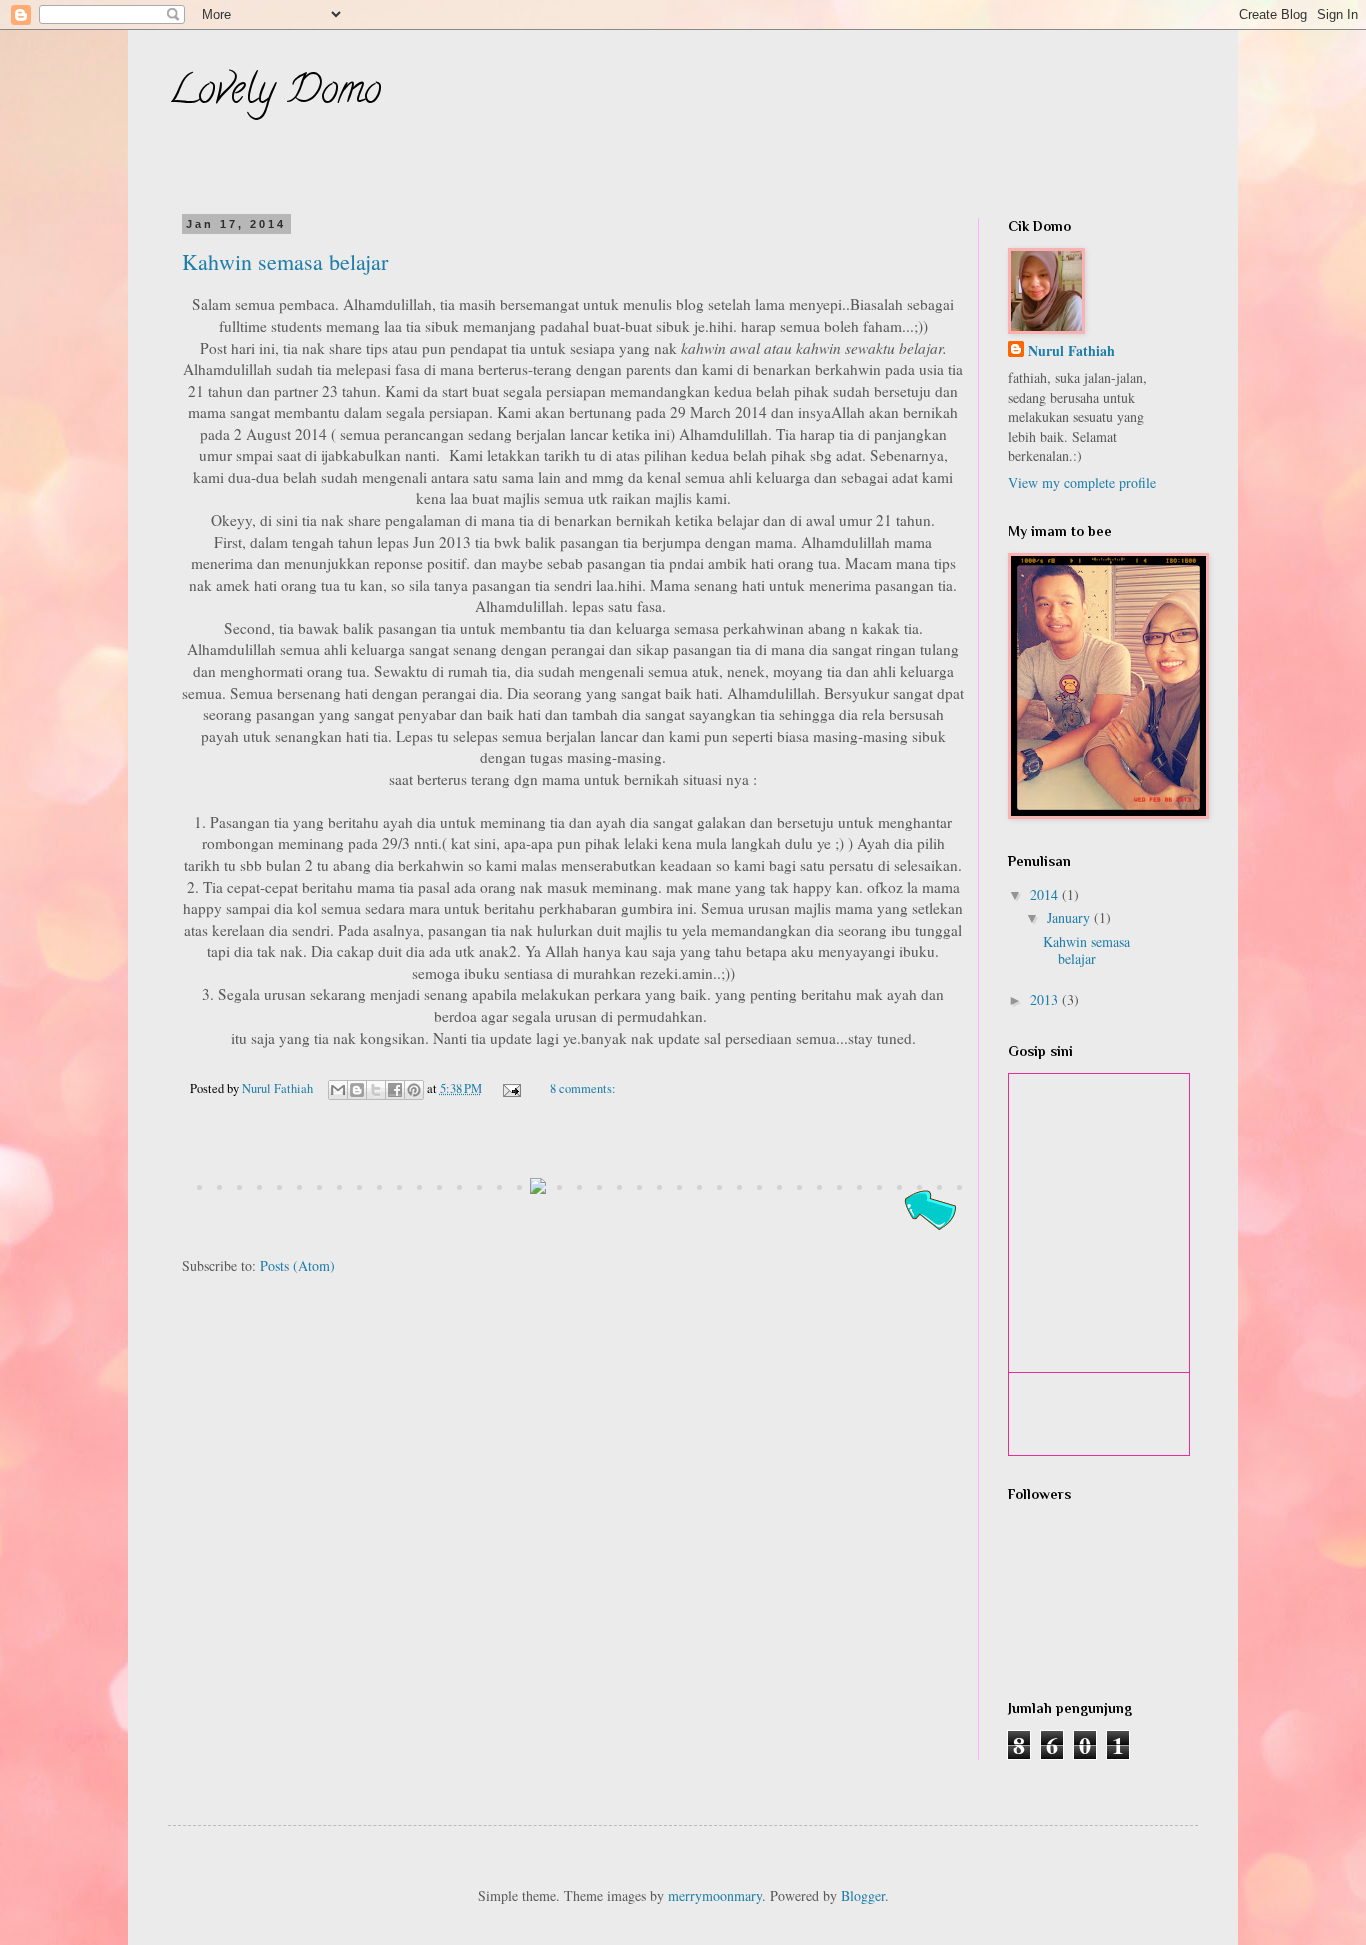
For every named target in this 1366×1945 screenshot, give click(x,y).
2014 (1046, 894)
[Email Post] (510, 1088)
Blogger (863, 1895)
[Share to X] (376, 1090)
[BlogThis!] (357, 1090)
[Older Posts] (929, 1232)
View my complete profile (1082, 482)
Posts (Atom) (297, 1265)
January (1070, 917)
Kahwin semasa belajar (285, 261)
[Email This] (338, 1090)
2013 (1046, 999)
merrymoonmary (715, 1895)
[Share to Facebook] (395, 1090)
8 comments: (583, 1088)
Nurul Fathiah (1071, 351)
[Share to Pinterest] (414, 1090)
